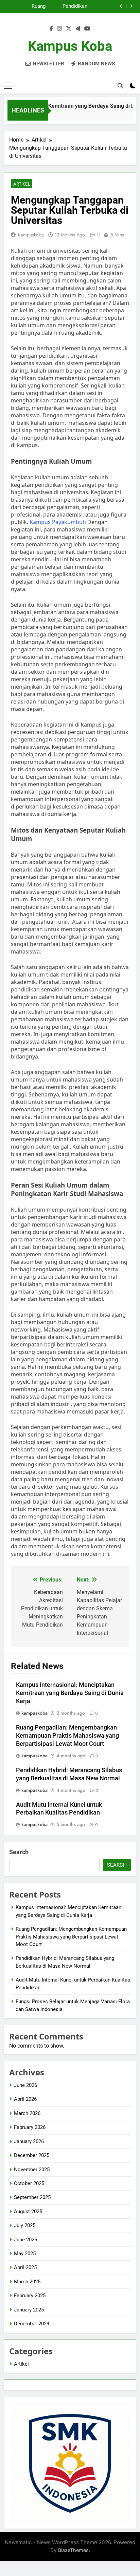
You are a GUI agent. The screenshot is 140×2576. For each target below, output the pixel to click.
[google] (78, 29)
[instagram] (59, 29)
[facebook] (51, 29)
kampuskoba (31, 235)
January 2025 (29, 2310)
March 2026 (27, 2113)
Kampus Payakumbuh (58, 522)
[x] (69, 29)
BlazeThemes (73, 2550)
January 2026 (29, 2141)
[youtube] (87, 29)
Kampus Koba (70, 46)
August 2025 (28, 2212)
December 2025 (32, 2155)
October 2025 (29, 2183)
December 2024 (32, 2324)
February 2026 (30, 2127)
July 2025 (25, 2225)
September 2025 (32, 2197)
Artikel (22, 184)
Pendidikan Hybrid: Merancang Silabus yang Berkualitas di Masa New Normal (72, 6)
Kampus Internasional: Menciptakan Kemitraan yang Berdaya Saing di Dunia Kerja (70, 1693)
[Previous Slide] (121, 6)
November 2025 (32, 2170)
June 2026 (25, 2085)
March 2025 (27, 2282)
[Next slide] (131, 6)
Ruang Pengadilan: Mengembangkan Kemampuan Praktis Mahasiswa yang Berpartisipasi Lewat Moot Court (25, 6)
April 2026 (25, 2099)
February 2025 (30, 2296)
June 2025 (25, 2240)
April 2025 (25, 2267)
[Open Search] (120, 86)
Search (19, 1852)
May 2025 (25, 2254)
